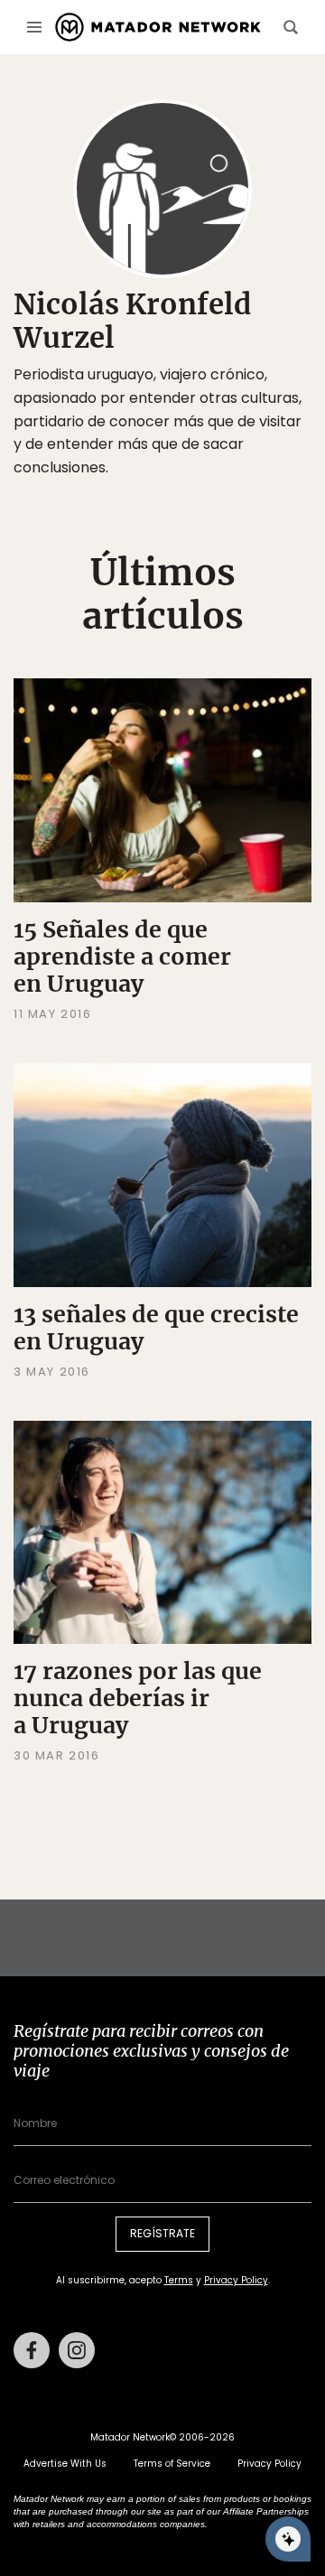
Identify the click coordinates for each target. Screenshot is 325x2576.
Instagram (77, 2350)
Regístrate (162, 2233)
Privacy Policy (236, 2280)
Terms (179, 2280)
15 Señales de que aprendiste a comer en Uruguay (122, 957)
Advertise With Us (65, 2464)
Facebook (32, 2350)
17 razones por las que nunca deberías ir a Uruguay (138, 1698)
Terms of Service (172, 2464)
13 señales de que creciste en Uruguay (156, 1328)
